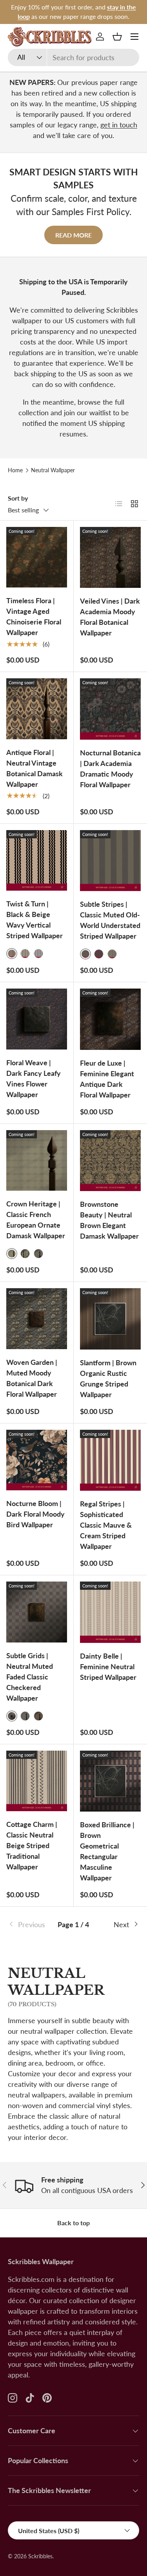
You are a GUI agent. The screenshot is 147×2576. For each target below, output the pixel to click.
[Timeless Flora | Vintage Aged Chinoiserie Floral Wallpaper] (37, 557)
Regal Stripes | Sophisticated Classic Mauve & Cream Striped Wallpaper (106, 1525)
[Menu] (134, 37)
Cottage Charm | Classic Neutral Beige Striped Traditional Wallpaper (32, 1845)
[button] (117, 37)
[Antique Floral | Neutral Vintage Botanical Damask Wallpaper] (37, 709)
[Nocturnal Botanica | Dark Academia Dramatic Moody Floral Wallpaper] (111, 709)
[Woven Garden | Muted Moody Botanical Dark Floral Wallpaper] (37, 1319)
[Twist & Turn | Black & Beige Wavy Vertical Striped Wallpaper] (37, 861)
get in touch (119, 125)
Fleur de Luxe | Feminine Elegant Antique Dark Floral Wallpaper (107, 1079)
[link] (30, 1925)
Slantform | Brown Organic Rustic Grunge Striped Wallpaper (108, 1378)
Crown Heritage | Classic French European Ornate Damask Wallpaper (36, 1220)
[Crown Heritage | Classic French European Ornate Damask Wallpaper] (37, 1161)
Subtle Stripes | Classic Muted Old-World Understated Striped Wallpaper (110, 920)
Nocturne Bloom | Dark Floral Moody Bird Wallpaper (35, 1514)
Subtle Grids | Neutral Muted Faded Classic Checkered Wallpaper (30, 1677)
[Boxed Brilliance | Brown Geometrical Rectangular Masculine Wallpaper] (111, 1781)
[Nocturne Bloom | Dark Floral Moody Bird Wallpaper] (37, 1460)
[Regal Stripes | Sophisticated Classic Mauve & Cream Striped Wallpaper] (111, 1460)
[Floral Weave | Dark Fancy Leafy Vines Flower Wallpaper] (37, 1019)
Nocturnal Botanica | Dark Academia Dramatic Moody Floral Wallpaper (110, 769)
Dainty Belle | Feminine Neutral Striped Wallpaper (108, 1666)
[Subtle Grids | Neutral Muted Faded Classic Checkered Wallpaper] (37, 1612)
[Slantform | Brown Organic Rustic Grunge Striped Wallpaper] (111, 1319)
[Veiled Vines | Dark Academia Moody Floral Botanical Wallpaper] (111, 558)
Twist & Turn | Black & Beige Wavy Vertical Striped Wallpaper (34, 920)
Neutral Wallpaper (53, 470)
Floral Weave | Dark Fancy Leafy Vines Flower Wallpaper (34, 1078)
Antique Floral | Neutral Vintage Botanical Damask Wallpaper (34, 768)
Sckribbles (40, 2556)
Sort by (18, 498)
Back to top (73, 2223)
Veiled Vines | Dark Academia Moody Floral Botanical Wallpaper (110, 617)
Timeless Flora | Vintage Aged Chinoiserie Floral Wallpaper (34, 616)
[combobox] (73, 57)
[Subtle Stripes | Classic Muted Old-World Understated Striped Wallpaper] (111, 861)
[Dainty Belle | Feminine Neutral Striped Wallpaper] (111, 1612)
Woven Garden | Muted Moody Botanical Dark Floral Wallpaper (32, 1378)
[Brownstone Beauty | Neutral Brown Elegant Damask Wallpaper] (111, 1161)
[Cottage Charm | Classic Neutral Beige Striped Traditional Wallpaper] (37, 1781)
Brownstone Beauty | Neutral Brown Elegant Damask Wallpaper (109, 1220)
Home (15, 470)
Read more (73, 235)
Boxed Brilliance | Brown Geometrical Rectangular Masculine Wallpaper (107, 1851)
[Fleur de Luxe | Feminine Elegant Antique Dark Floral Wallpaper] (111, 1019)
